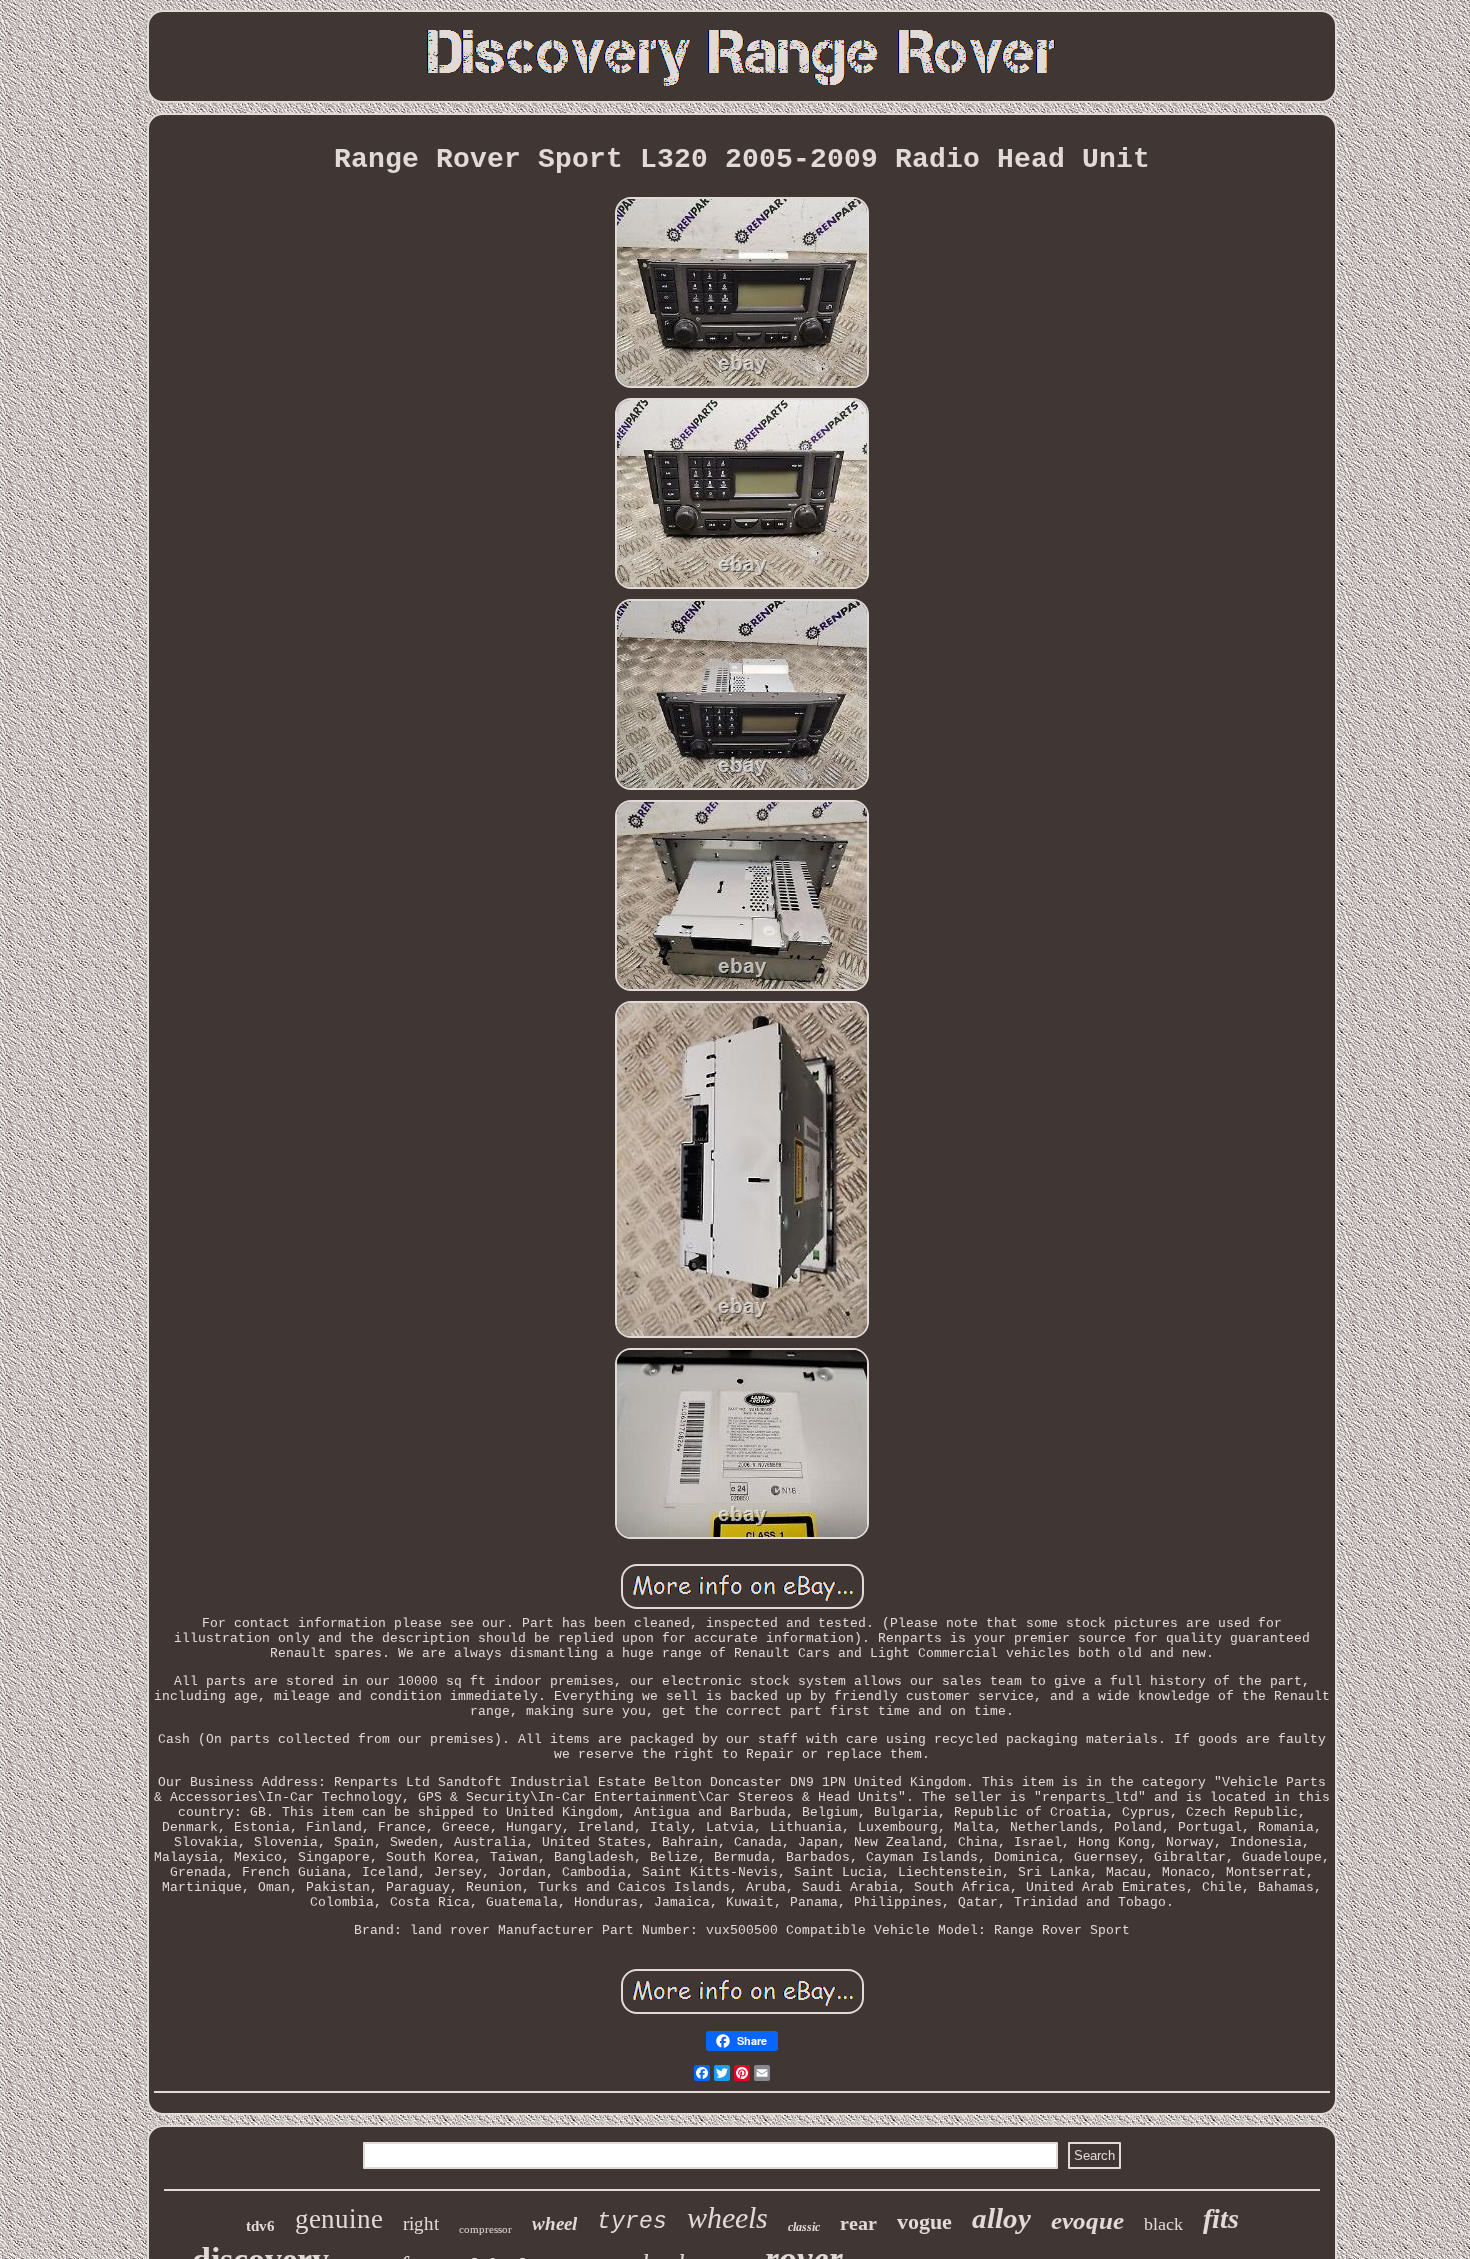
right (421, 2223)
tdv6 (260, 2226)
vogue (924, 2221)
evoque (1087, 2220)
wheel (554, 2223)
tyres (632, 2222)
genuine (339, 2219)
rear (858, 2223)
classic (804, 2227)
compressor (485, 2229)
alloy (1001, 2218)
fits (1221, 2218)
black (1163, 2224)
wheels (727, 2217)
